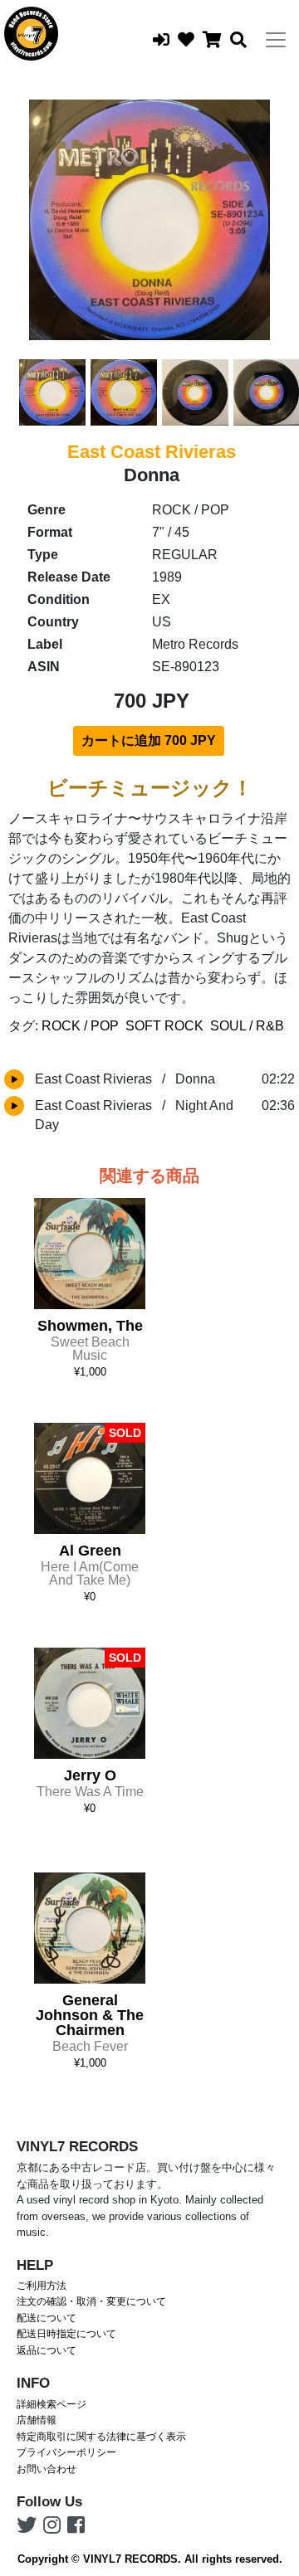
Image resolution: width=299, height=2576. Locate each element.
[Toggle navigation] (276, 40)
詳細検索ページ (51, 2404)
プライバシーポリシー (66, 2452)
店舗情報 (37, 2420)
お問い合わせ (47, 2469)
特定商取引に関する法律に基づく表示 (101, 2437)
